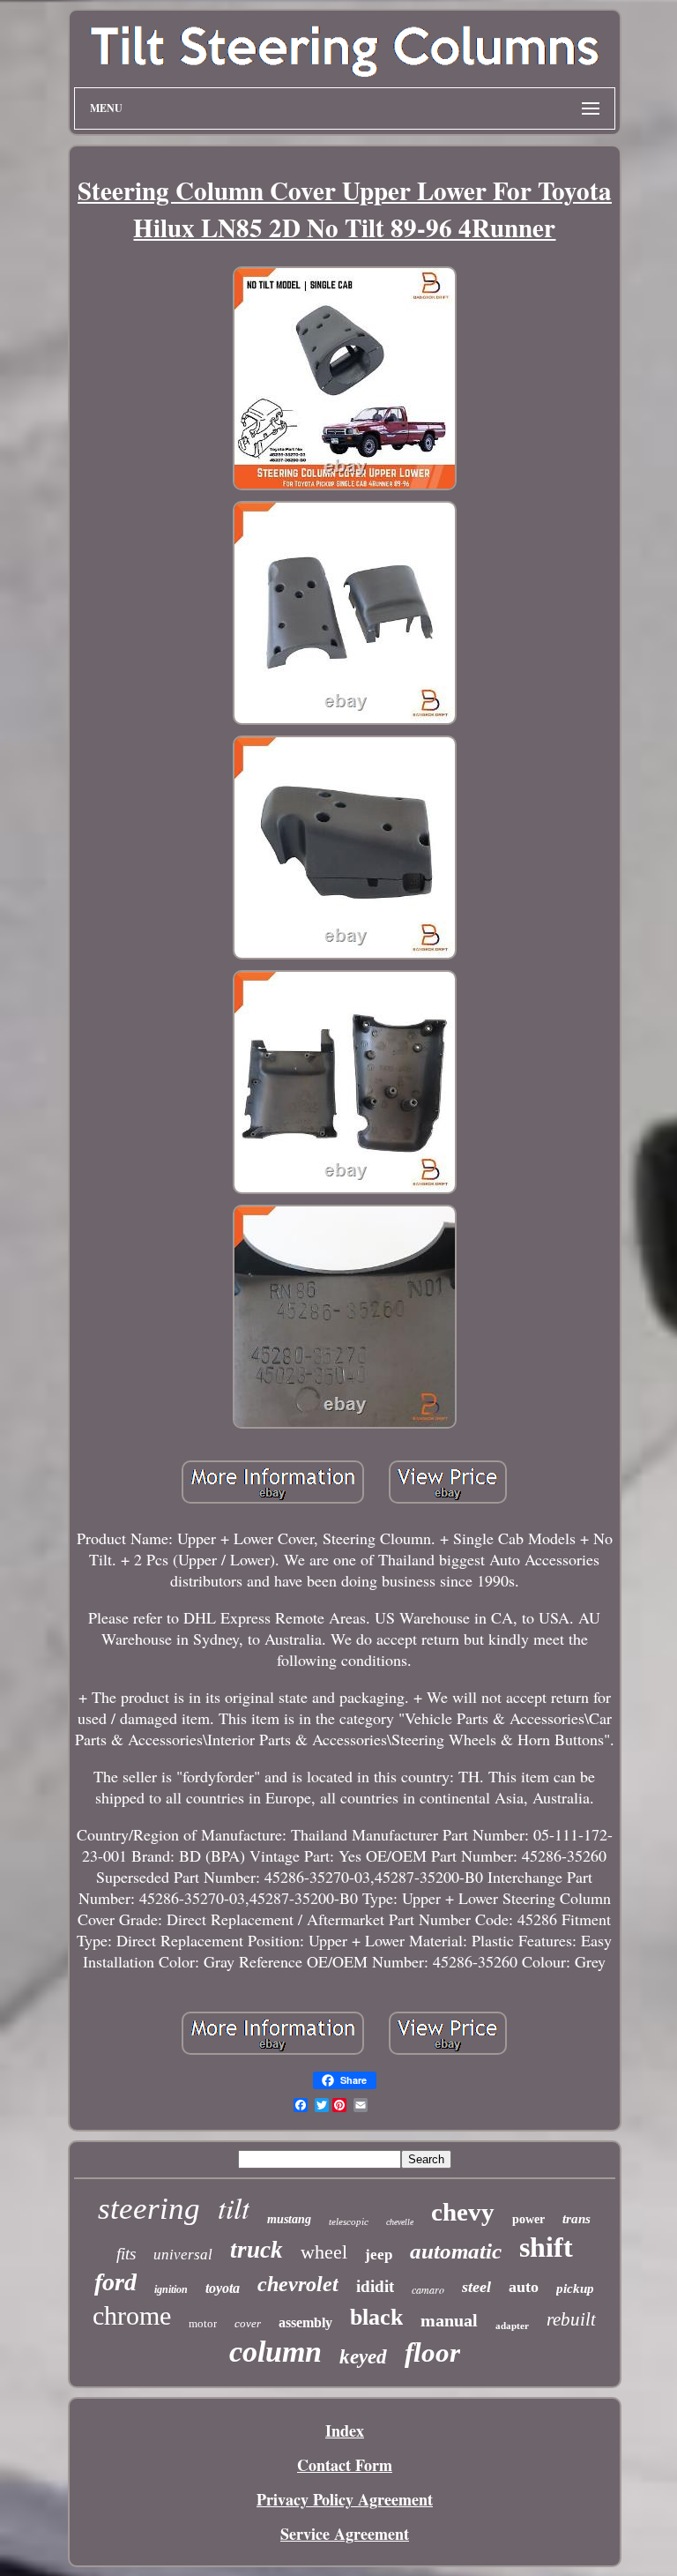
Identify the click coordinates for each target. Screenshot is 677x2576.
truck (257, 2250)
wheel (324, 2252)
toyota (223, 2288)
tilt (234, 2207)
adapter (512, 2326)
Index (345, 2430)
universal (183, 2255)
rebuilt (571, 2319)
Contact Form (345, 2465)
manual (449, 2320)
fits (126, 2254)
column (275, 2352)
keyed (363, 2357)
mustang (289, 2219)
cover (248, 2323)
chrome (132, 2315)
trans (577, 2219)
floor (432, 2352)
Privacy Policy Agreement (345, 2499)
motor (203, 2323)
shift (546, 2247)
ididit (375, 2286)
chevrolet (298, 2284)
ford (115, 2282)
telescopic (349, 2221)
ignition (171, 2289)
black (376, 2317)
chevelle (400, 2222)
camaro (428, 2289)
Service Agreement (345, 2534)
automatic (456, 2251)
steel (476, 2287)
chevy (463, 2212)
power (528, 2219)
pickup (575, 2289)
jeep (379, 2255)
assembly (305, 2322)
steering (149, 2209)
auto (524, 2287)
